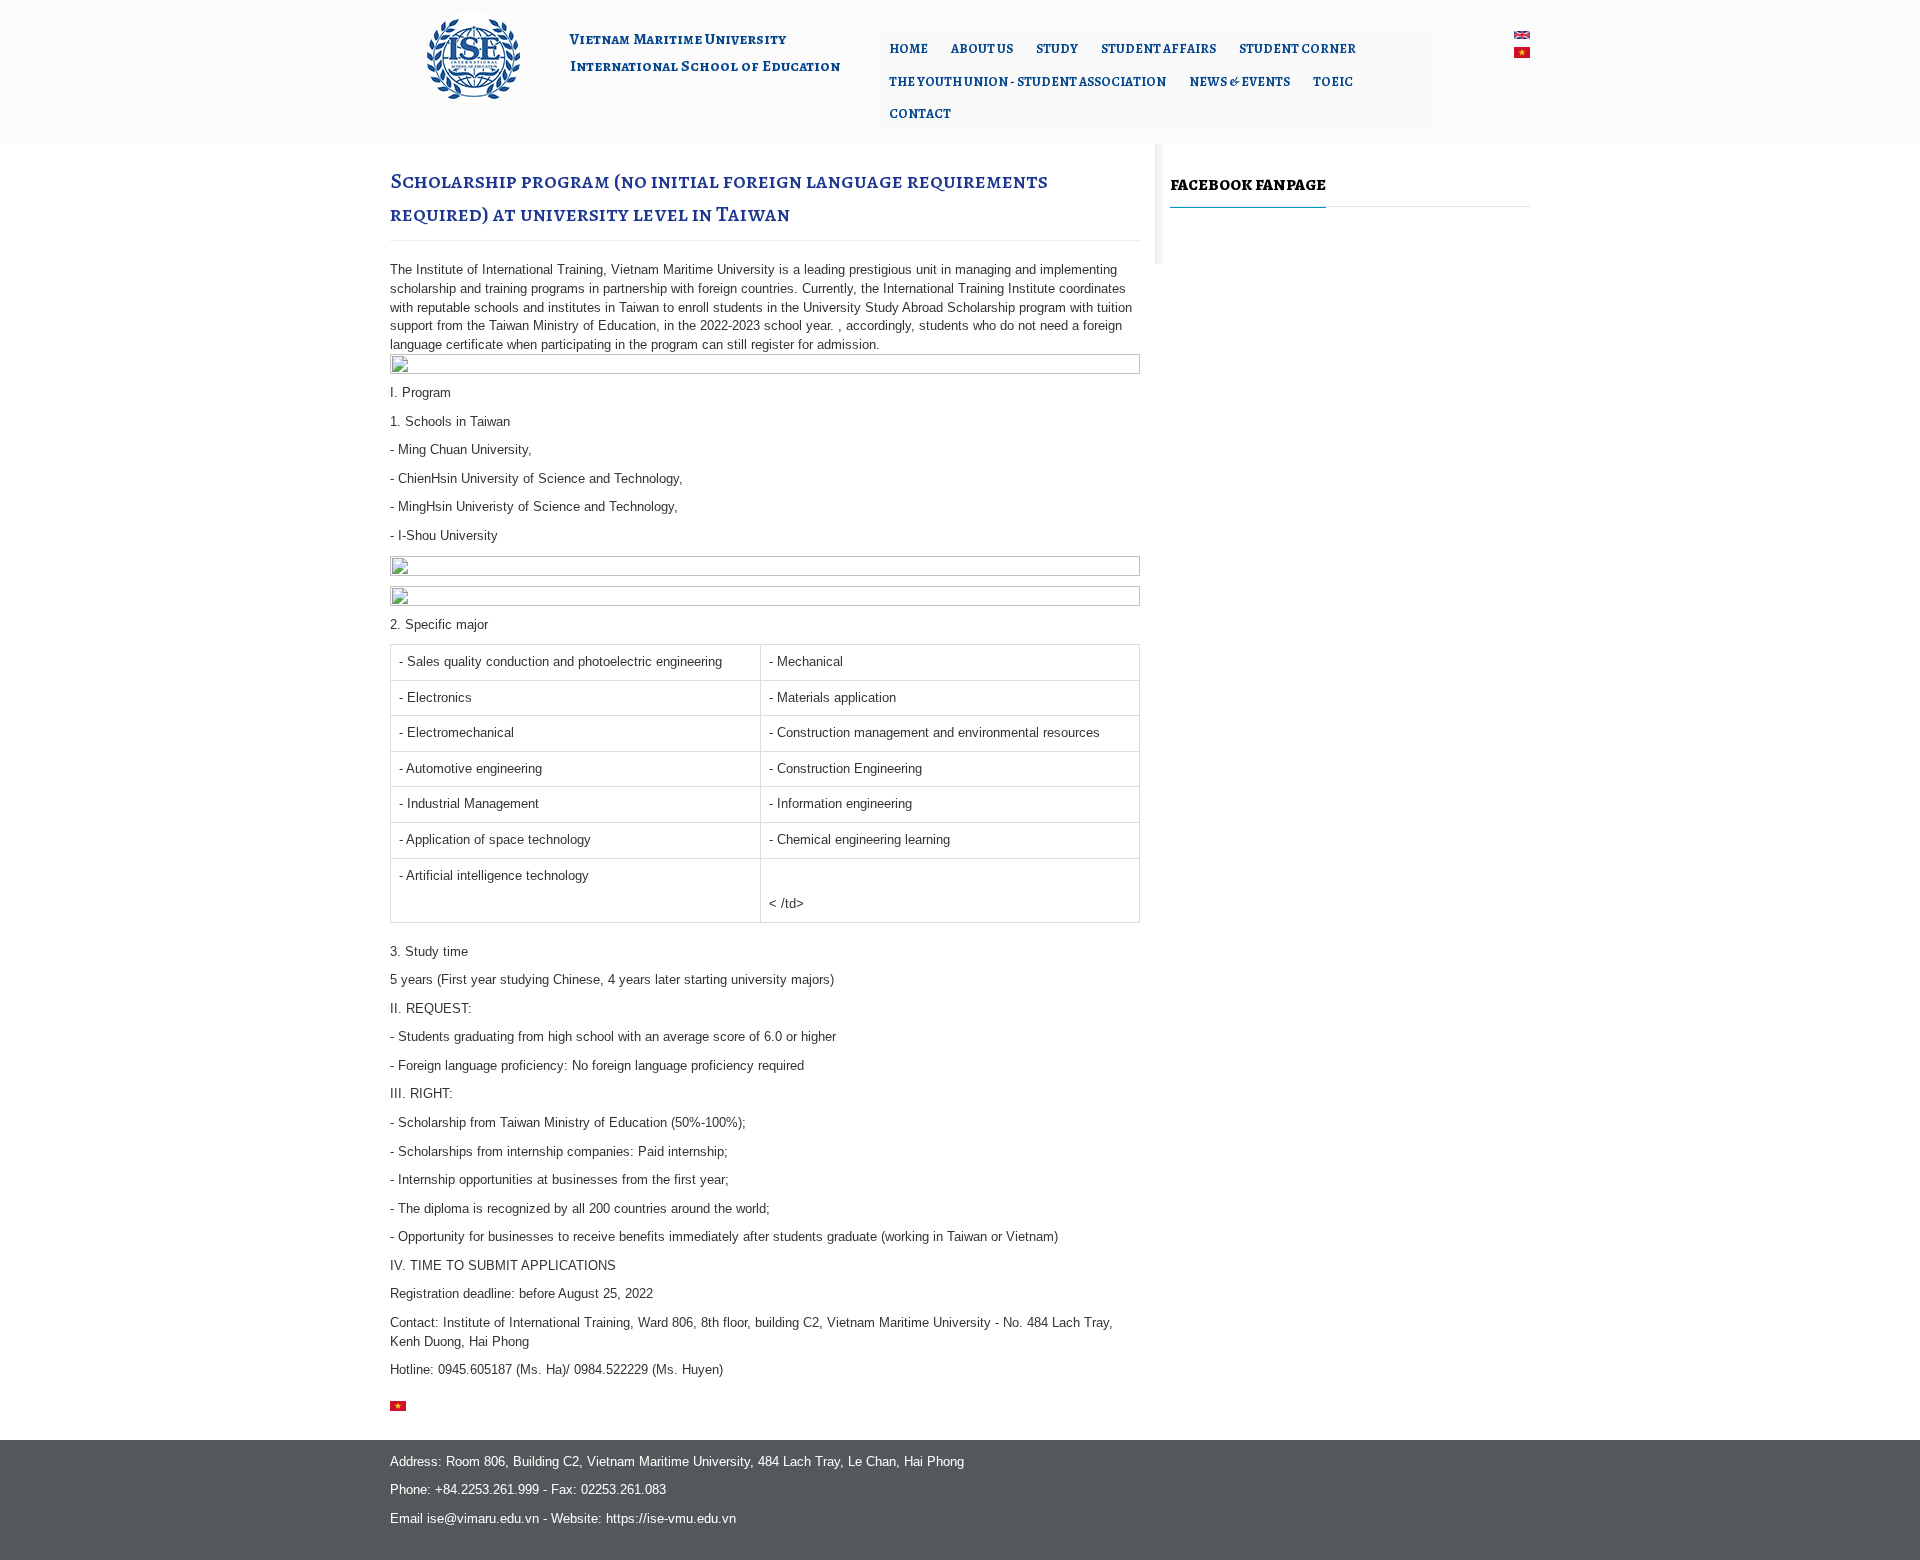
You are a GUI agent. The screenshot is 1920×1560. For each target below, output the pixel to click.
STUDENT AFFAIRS (1158, 48)
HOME (908, 48)
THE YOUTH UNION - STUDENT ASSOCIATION (1027, 81)
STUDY (1057, 48)
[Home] (473, 56)
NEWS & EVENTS (1239, 81)
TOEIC (1333, 81)
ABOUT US (982, 48)
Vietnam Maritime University (678, 38)
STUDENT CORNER (1297, 48)
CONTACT (920, 113)
